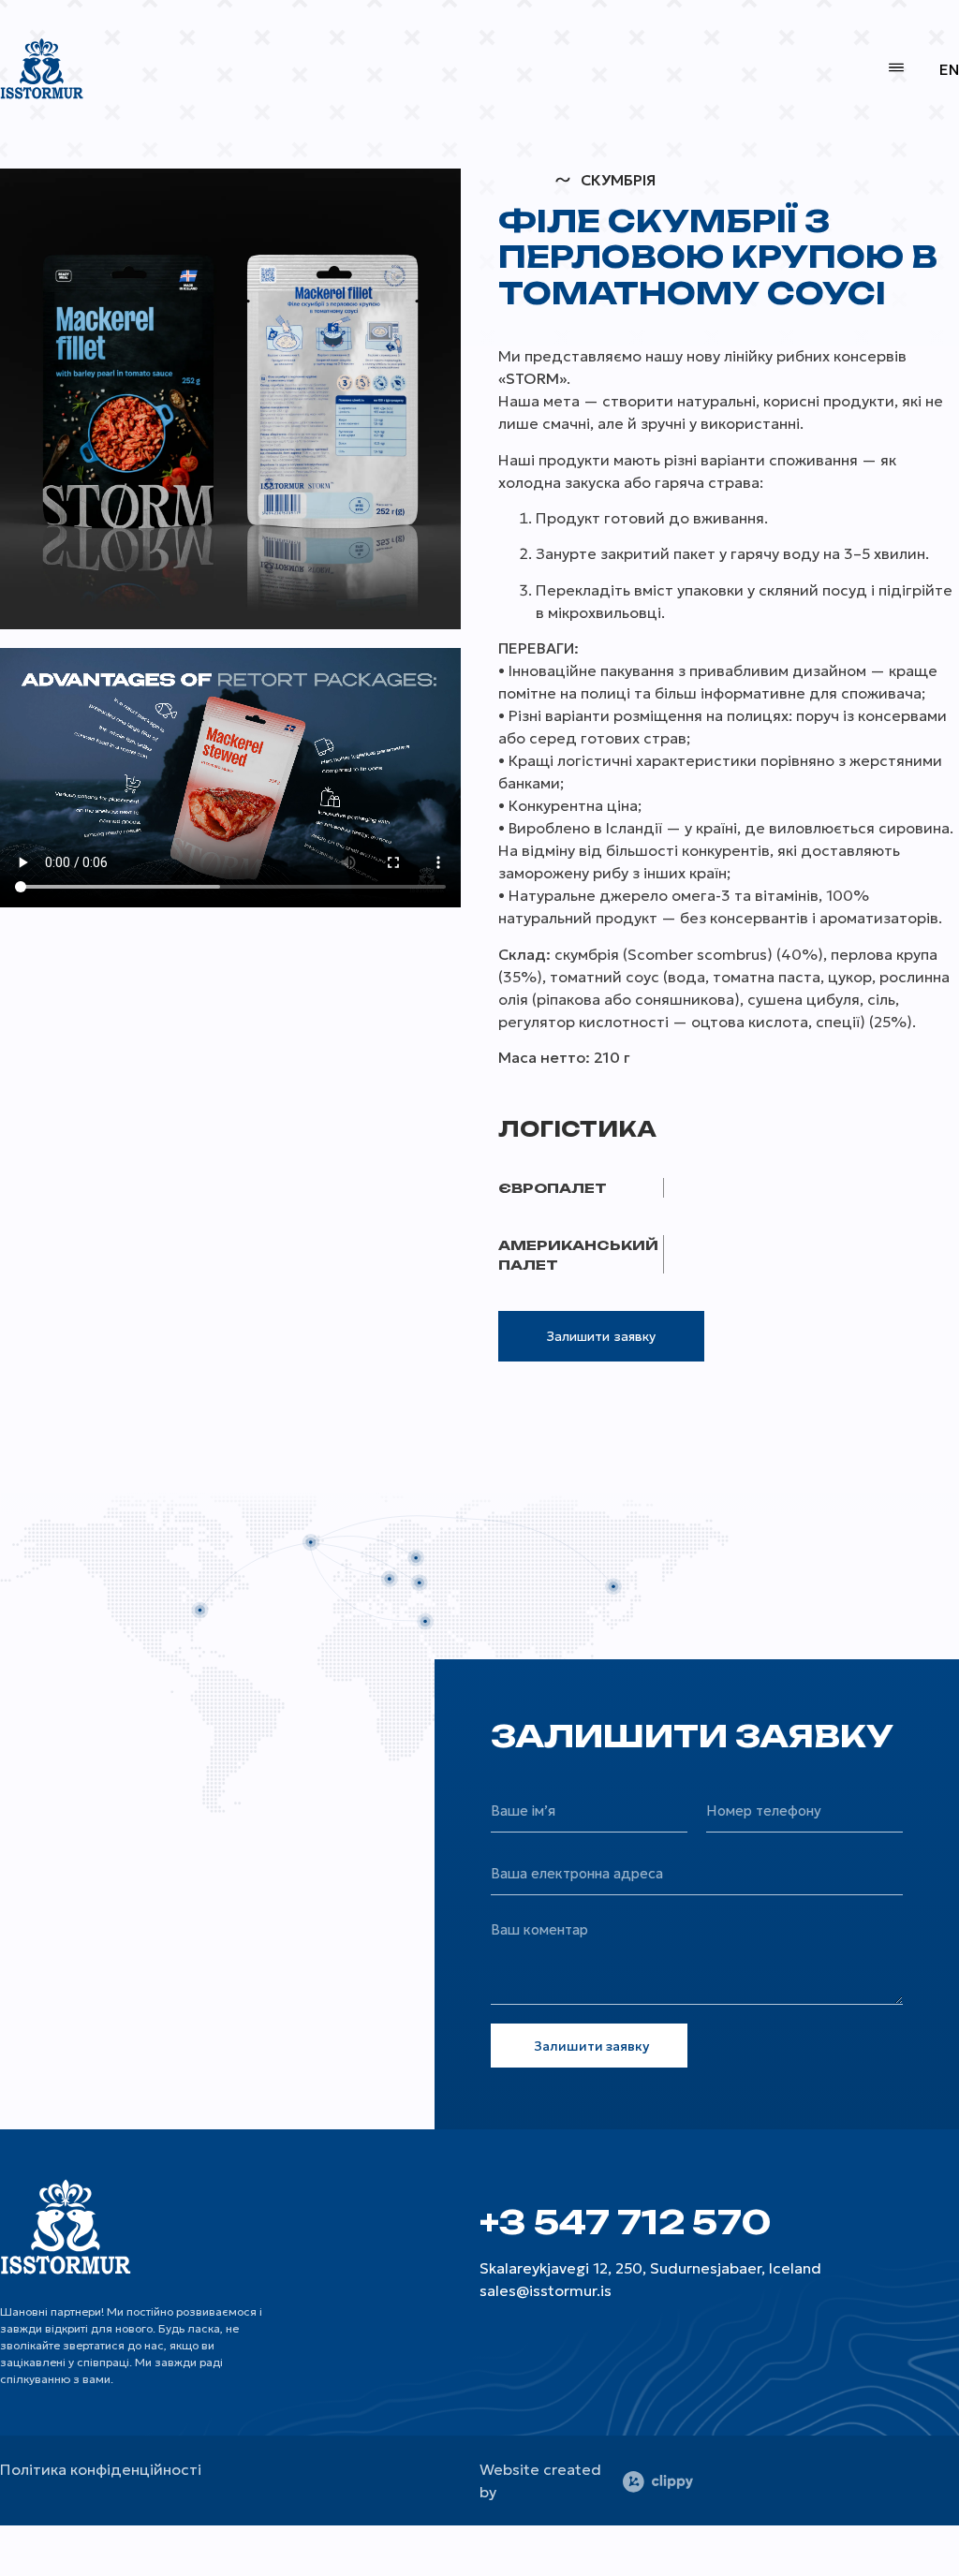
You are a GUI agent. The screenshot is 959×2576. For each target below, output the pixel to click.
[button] (896, 68)
